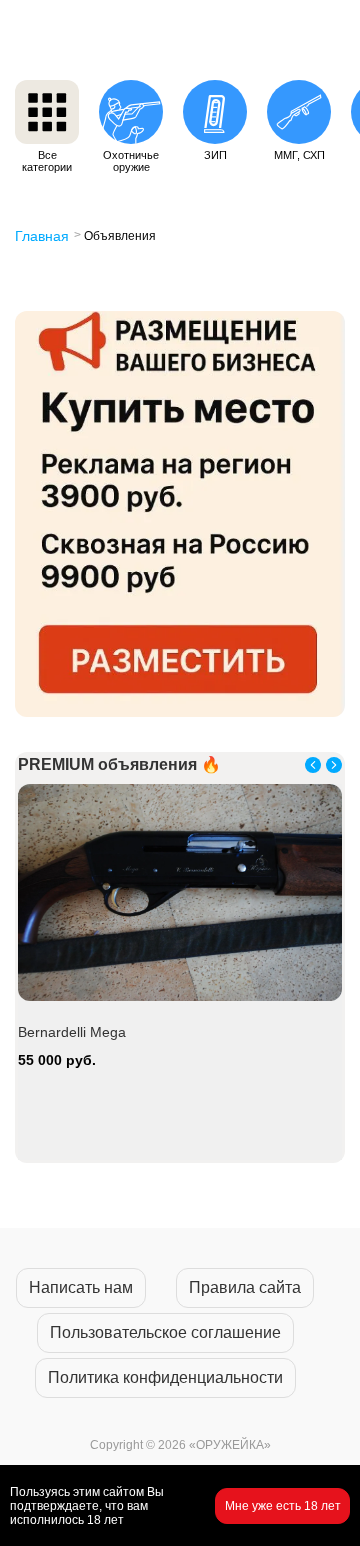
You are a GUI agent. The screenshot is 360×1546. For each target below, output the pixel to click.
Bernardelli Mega (72, 1032)
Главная (42, 236)
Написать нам (81, 1287)
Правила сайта (245, 1287)
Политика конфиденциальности (165, 1377)
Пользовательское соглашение (165, 1332)
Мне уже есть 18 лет (283, 1506)
